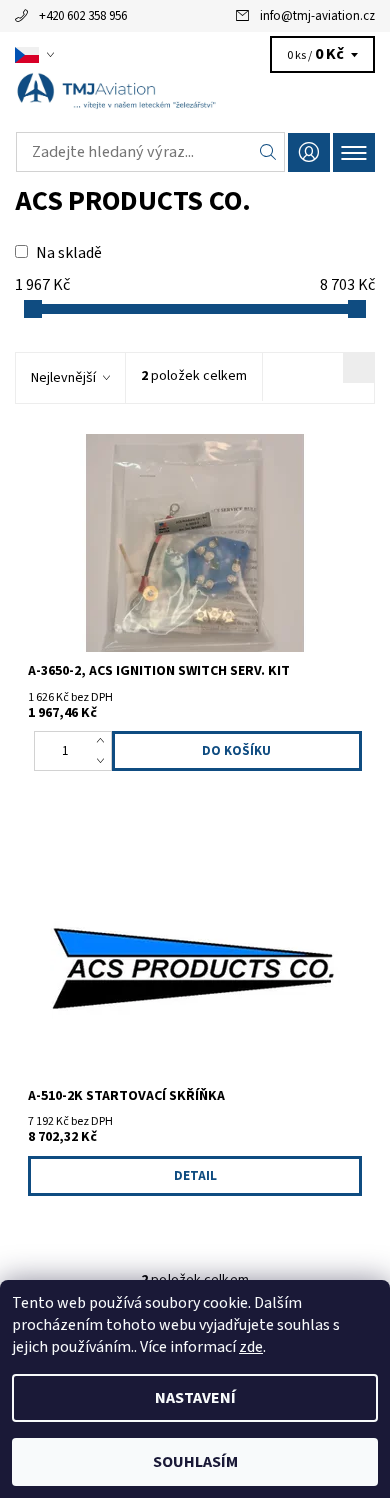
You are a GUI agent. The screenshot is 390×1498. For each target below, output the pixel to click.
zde (251, 1347)
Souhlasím (195, 1462)
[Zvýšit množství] (104, 741)
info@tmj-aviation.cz (317, 16)
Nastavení (195, 1398)
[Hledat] (268, 152)
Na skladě (69, 253)
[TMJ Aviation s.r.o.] (195, 98)
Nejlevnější (63, 378)
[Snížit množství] (104, 761)
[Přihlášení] (309, 152)
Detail (195, 1176)
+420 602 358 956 (83, 16)
